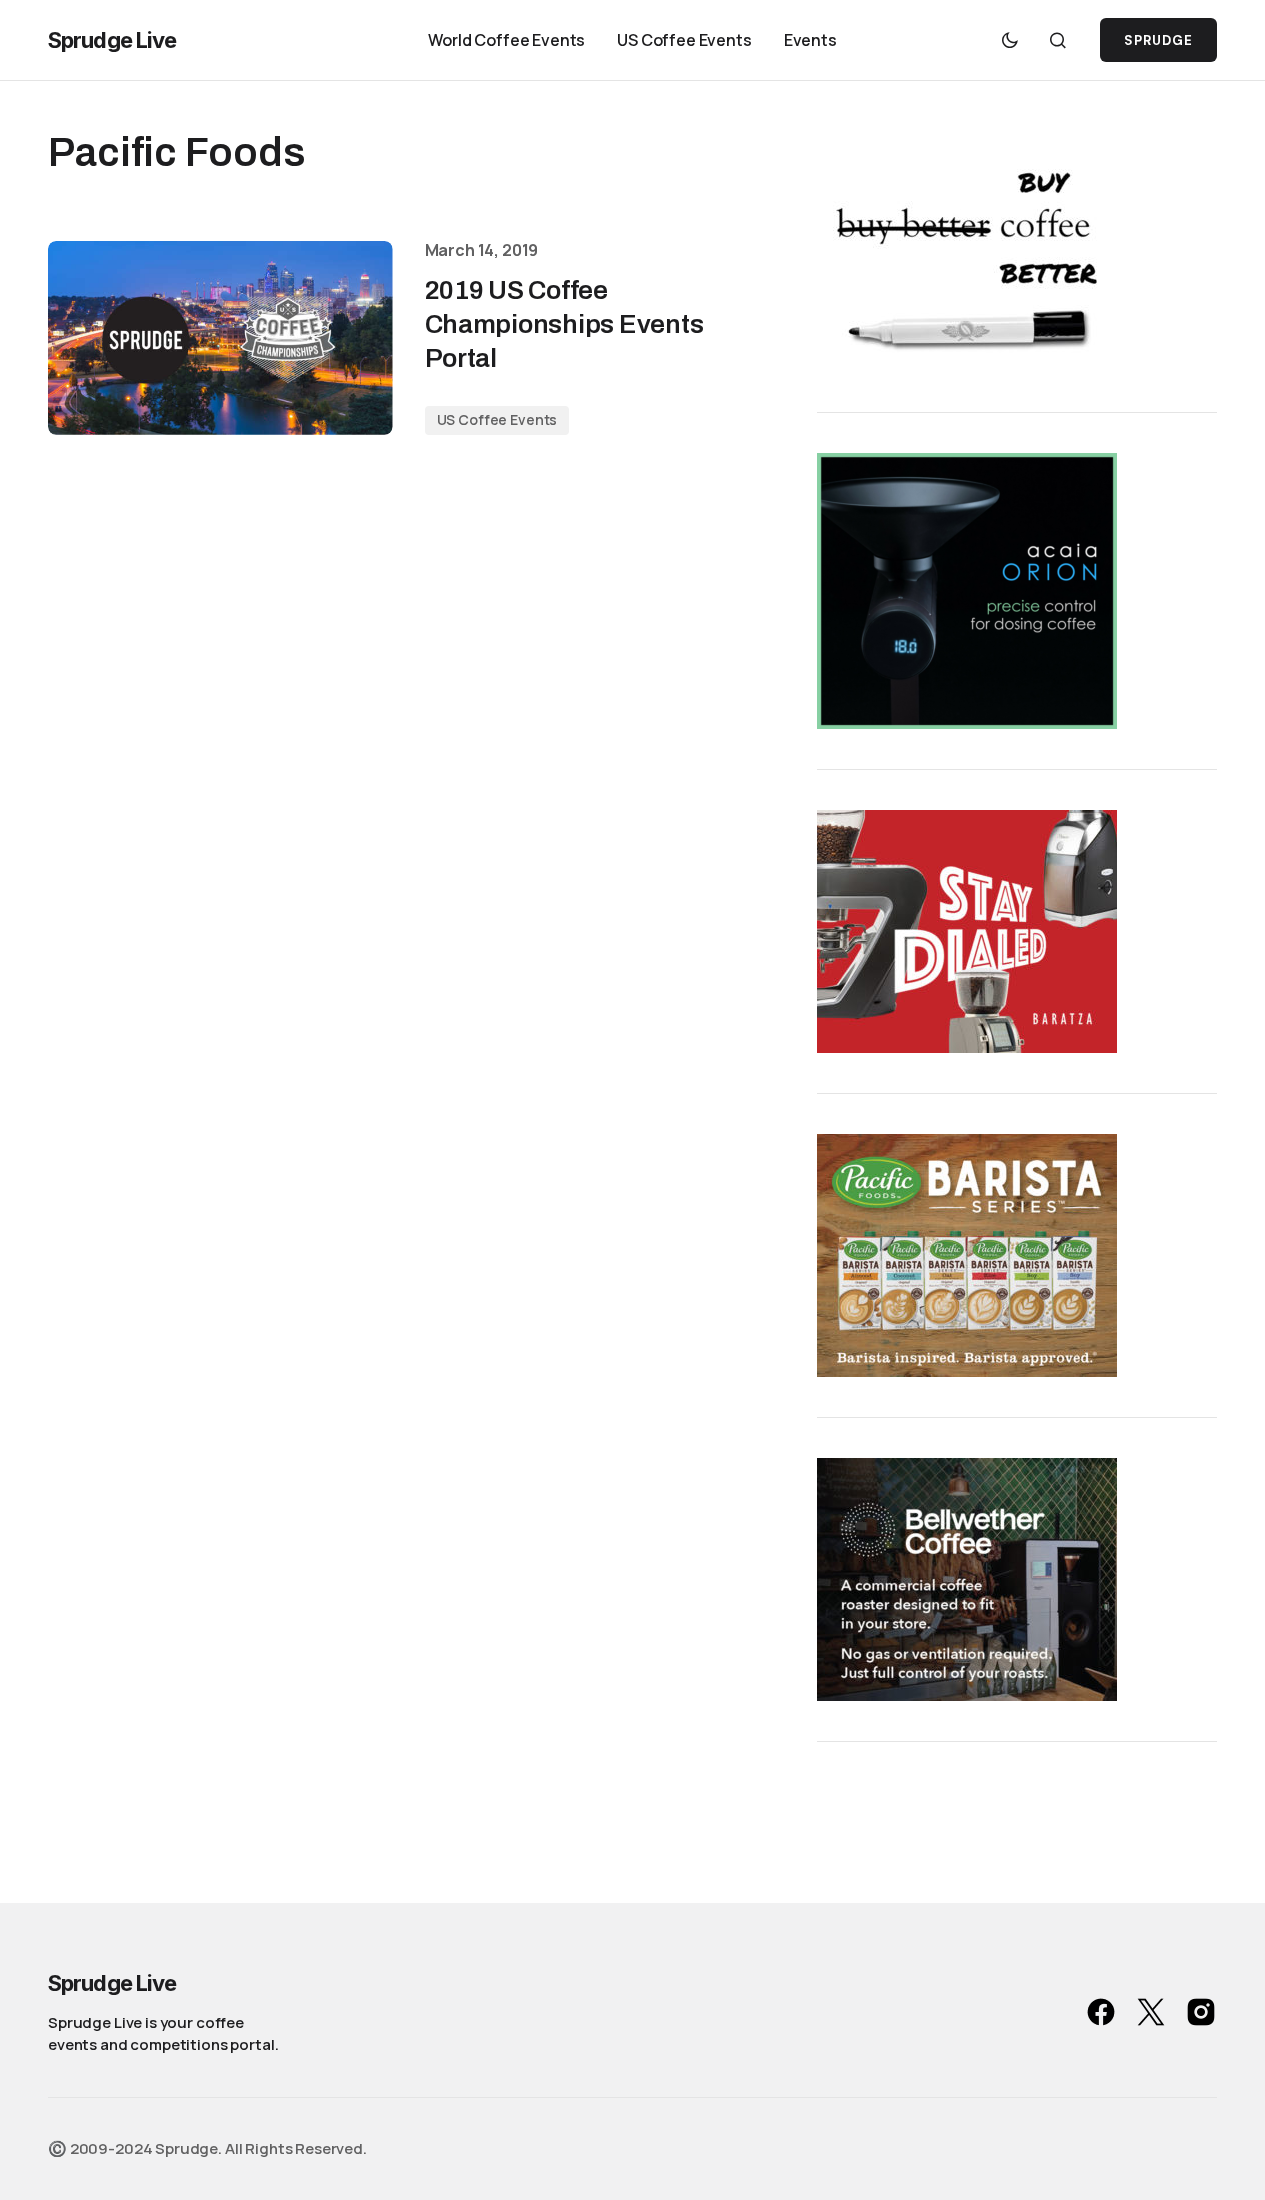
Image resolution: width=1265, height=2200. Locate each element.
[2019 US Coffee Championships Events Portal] (220, 338)
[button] (1010, 40)
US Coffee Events (497, 419)
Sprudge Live (112, 40)
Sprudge (1158, 40)
